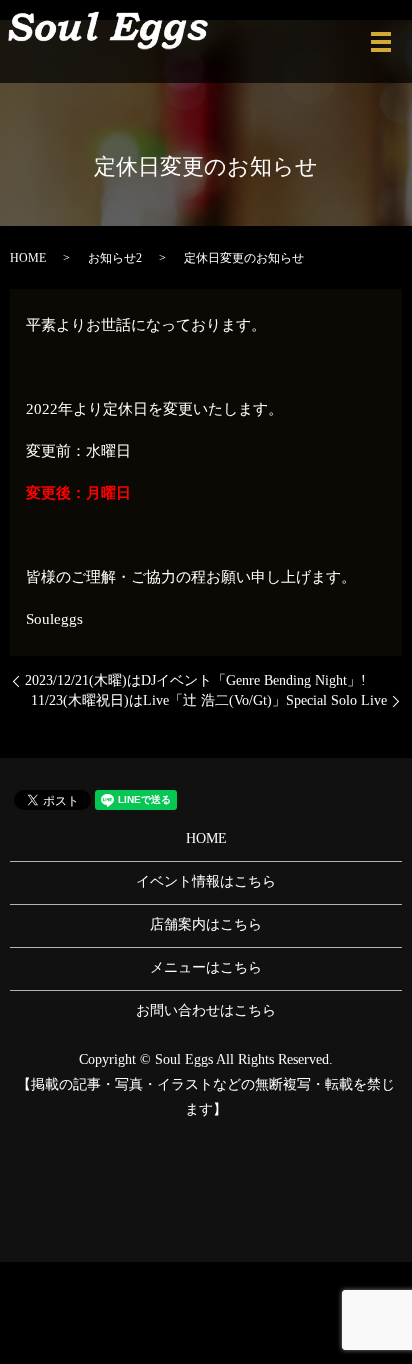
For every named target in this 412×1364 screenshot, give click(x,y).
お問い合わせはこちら (206, 1010)
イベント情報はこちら (206, 881)
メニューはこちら (206, 967)
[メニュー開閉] (381, 42)
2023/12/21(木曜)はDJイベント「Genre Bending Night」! (195, 680)
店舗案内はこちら (206, 924)
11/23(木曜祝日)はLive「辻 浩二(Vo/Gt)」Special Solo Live (209, 700)
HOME (28, 258)
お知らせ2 (115, 258)
